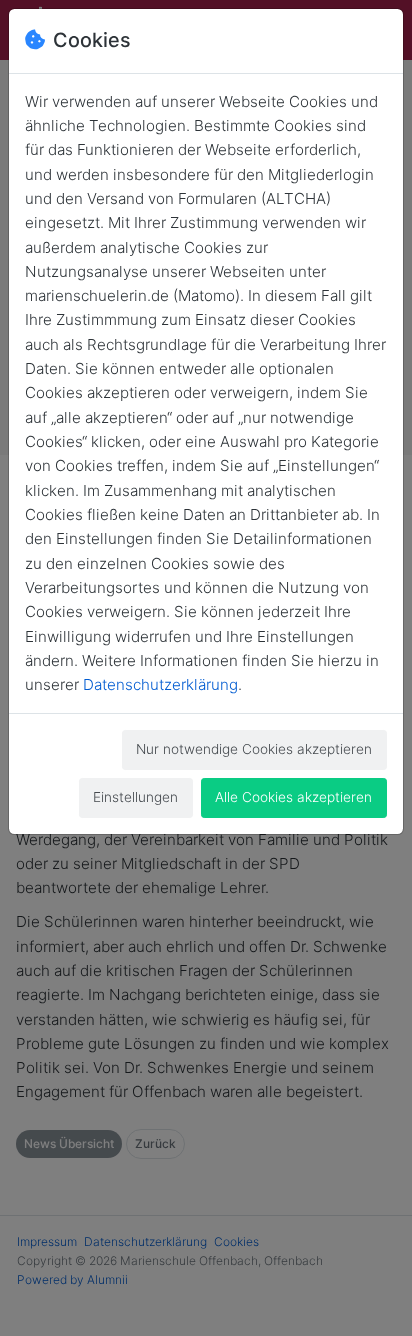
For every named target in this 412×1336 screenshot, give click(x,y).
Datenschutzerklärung (160, 684)
